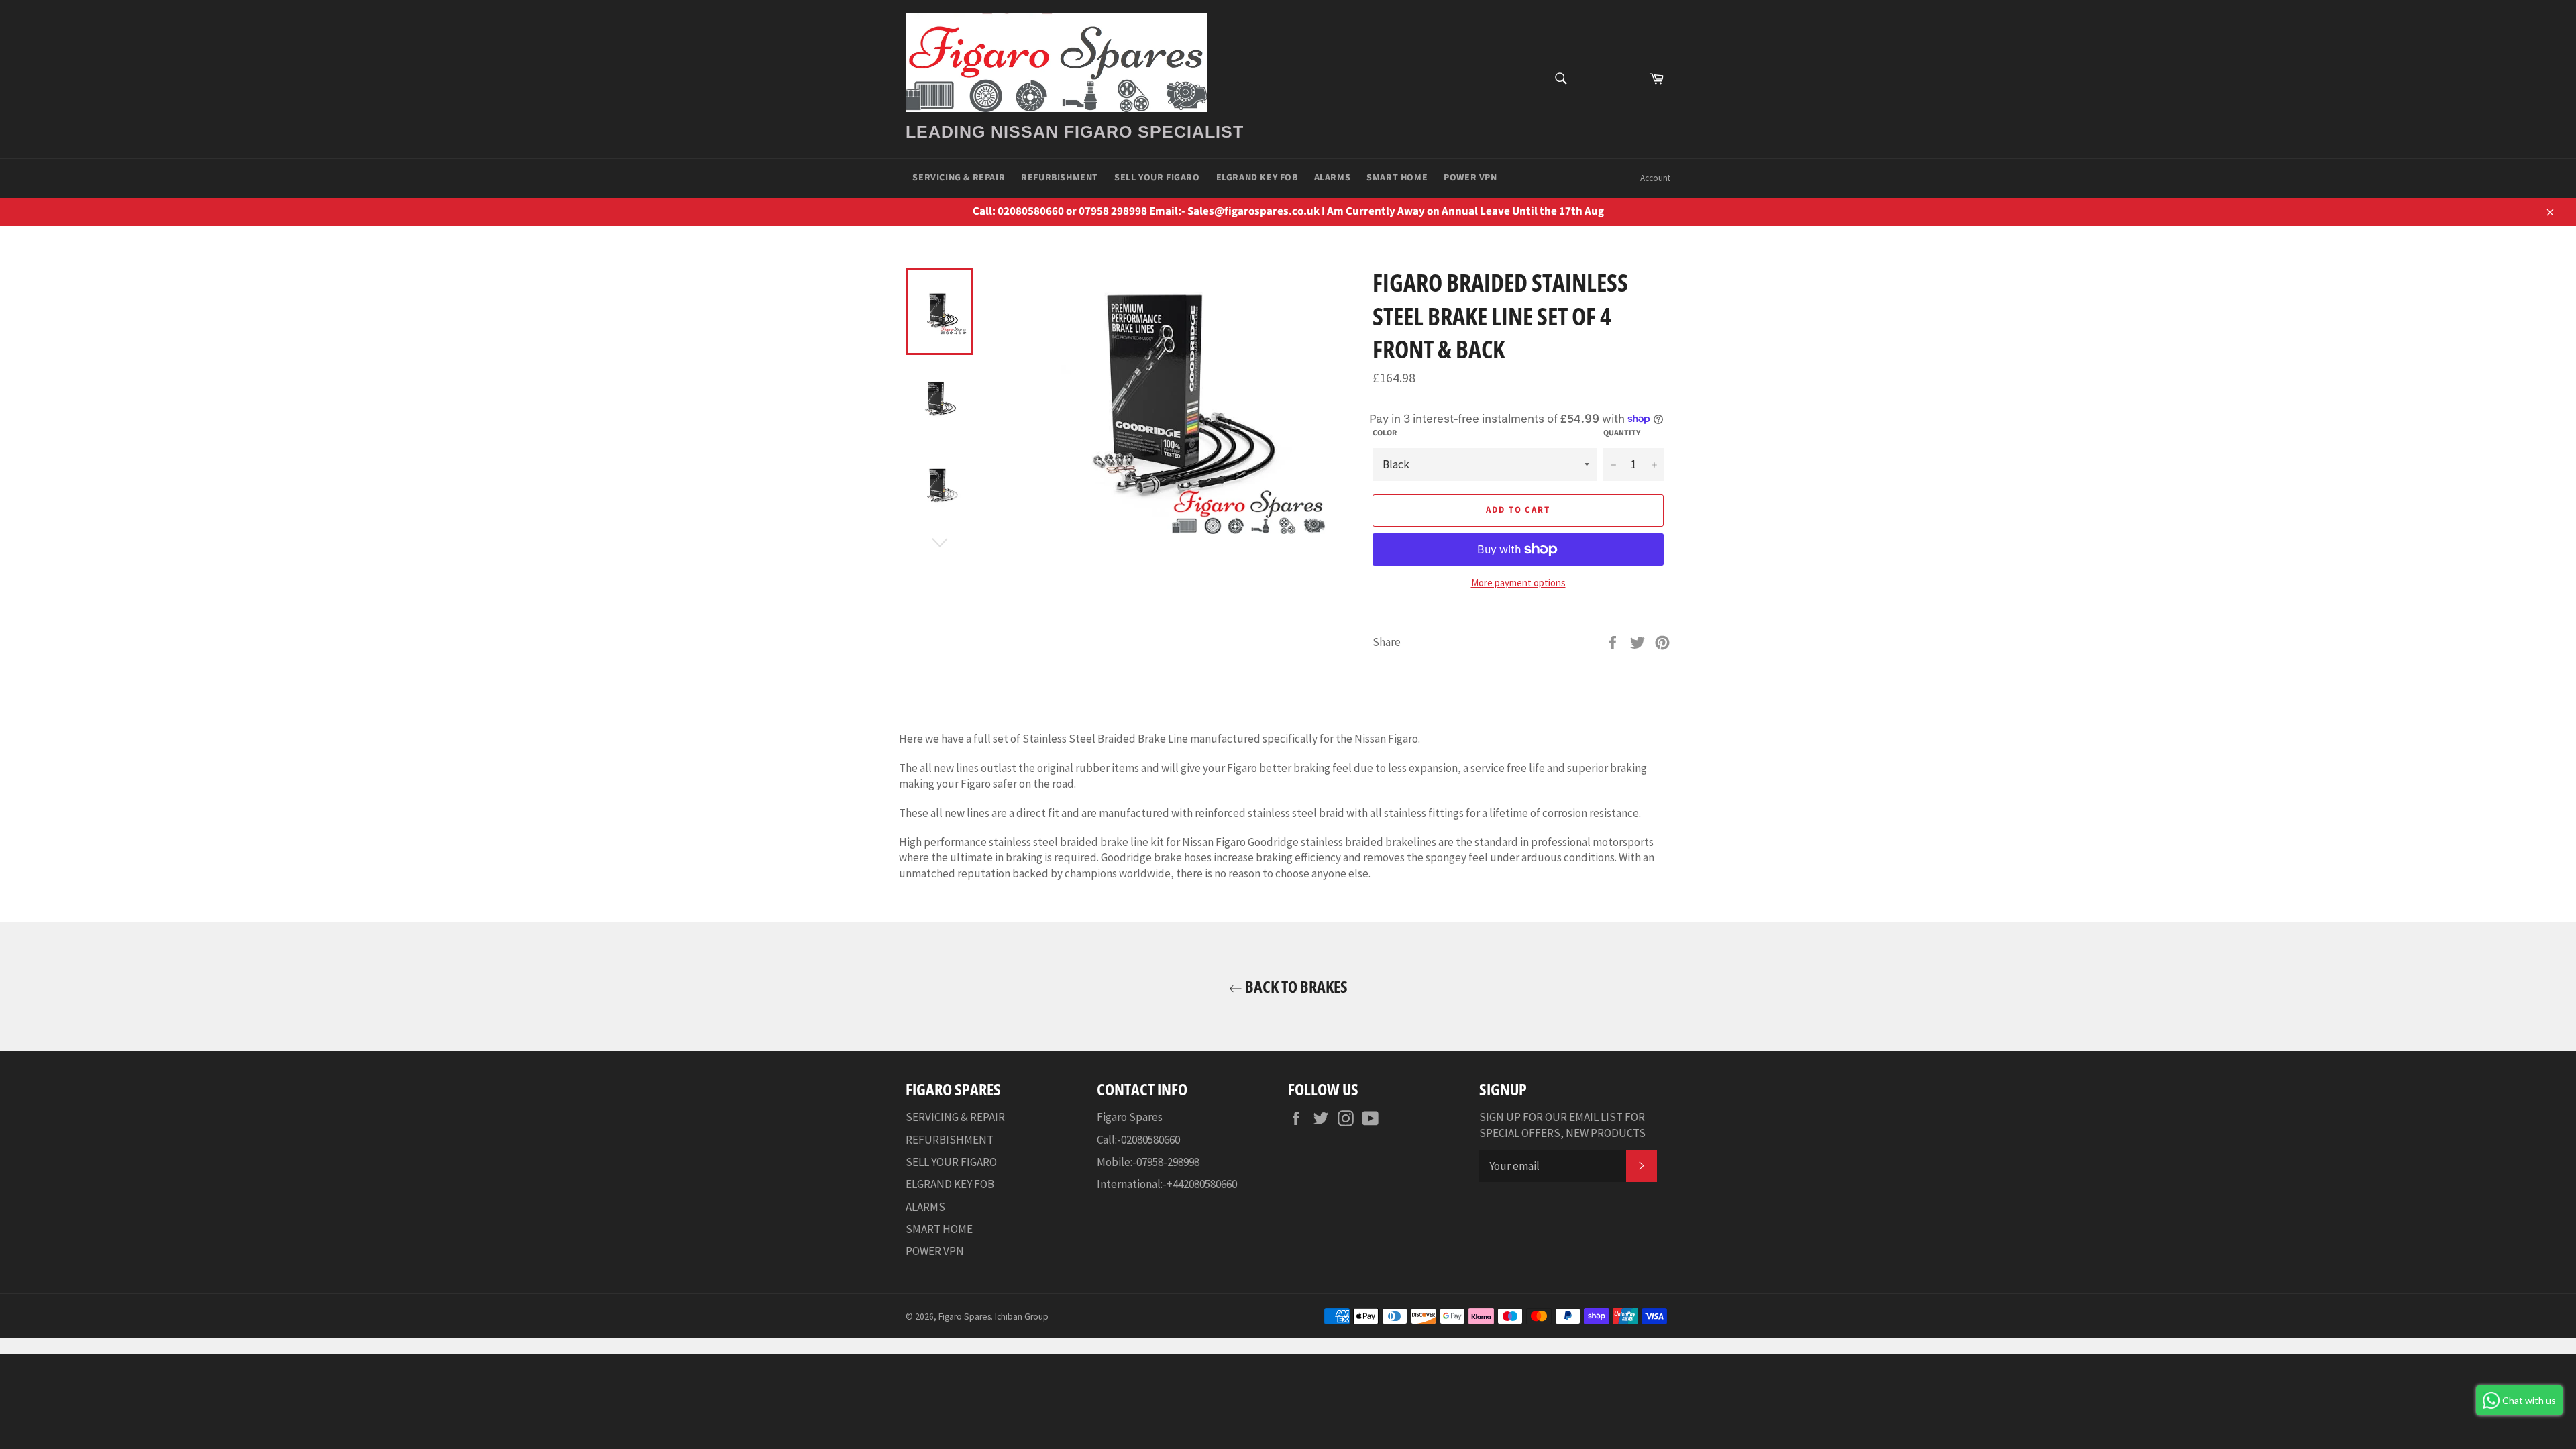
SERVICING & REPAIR (959, 178)
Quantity (1622, 433)
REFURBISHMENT (1060, 178)
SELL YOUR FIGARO (1157, 178)
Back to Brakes (1295, 986)
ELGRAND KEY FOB (1257, 178)
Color (1385, 433)
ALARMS (1333, 178)
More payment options (1518, 583)
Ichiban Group (1022, 1317)
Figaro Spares (965, 1317)
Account (1655, 178)
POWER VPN (1470, 178)
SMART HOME (1397, 178)
